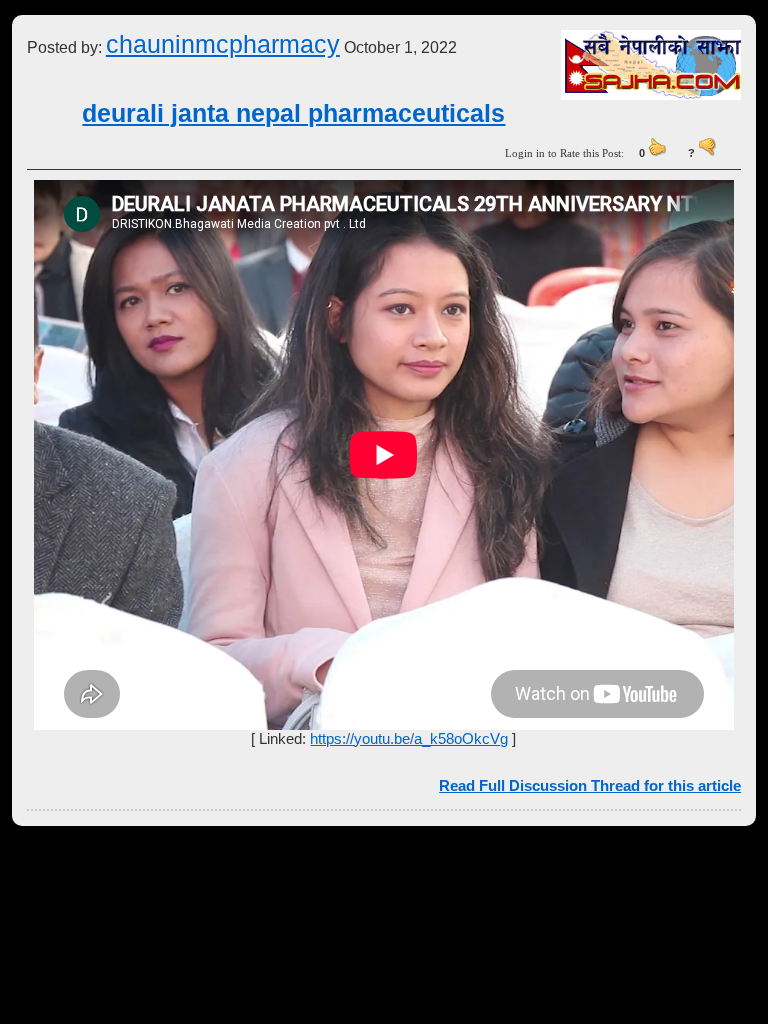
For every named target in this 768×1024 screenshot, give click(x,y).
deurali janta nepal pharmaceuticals (293, 113)
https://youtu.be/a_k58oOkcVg (409, 738)
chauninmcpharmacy (223, 44)
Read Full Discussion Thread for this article (590, 785)
